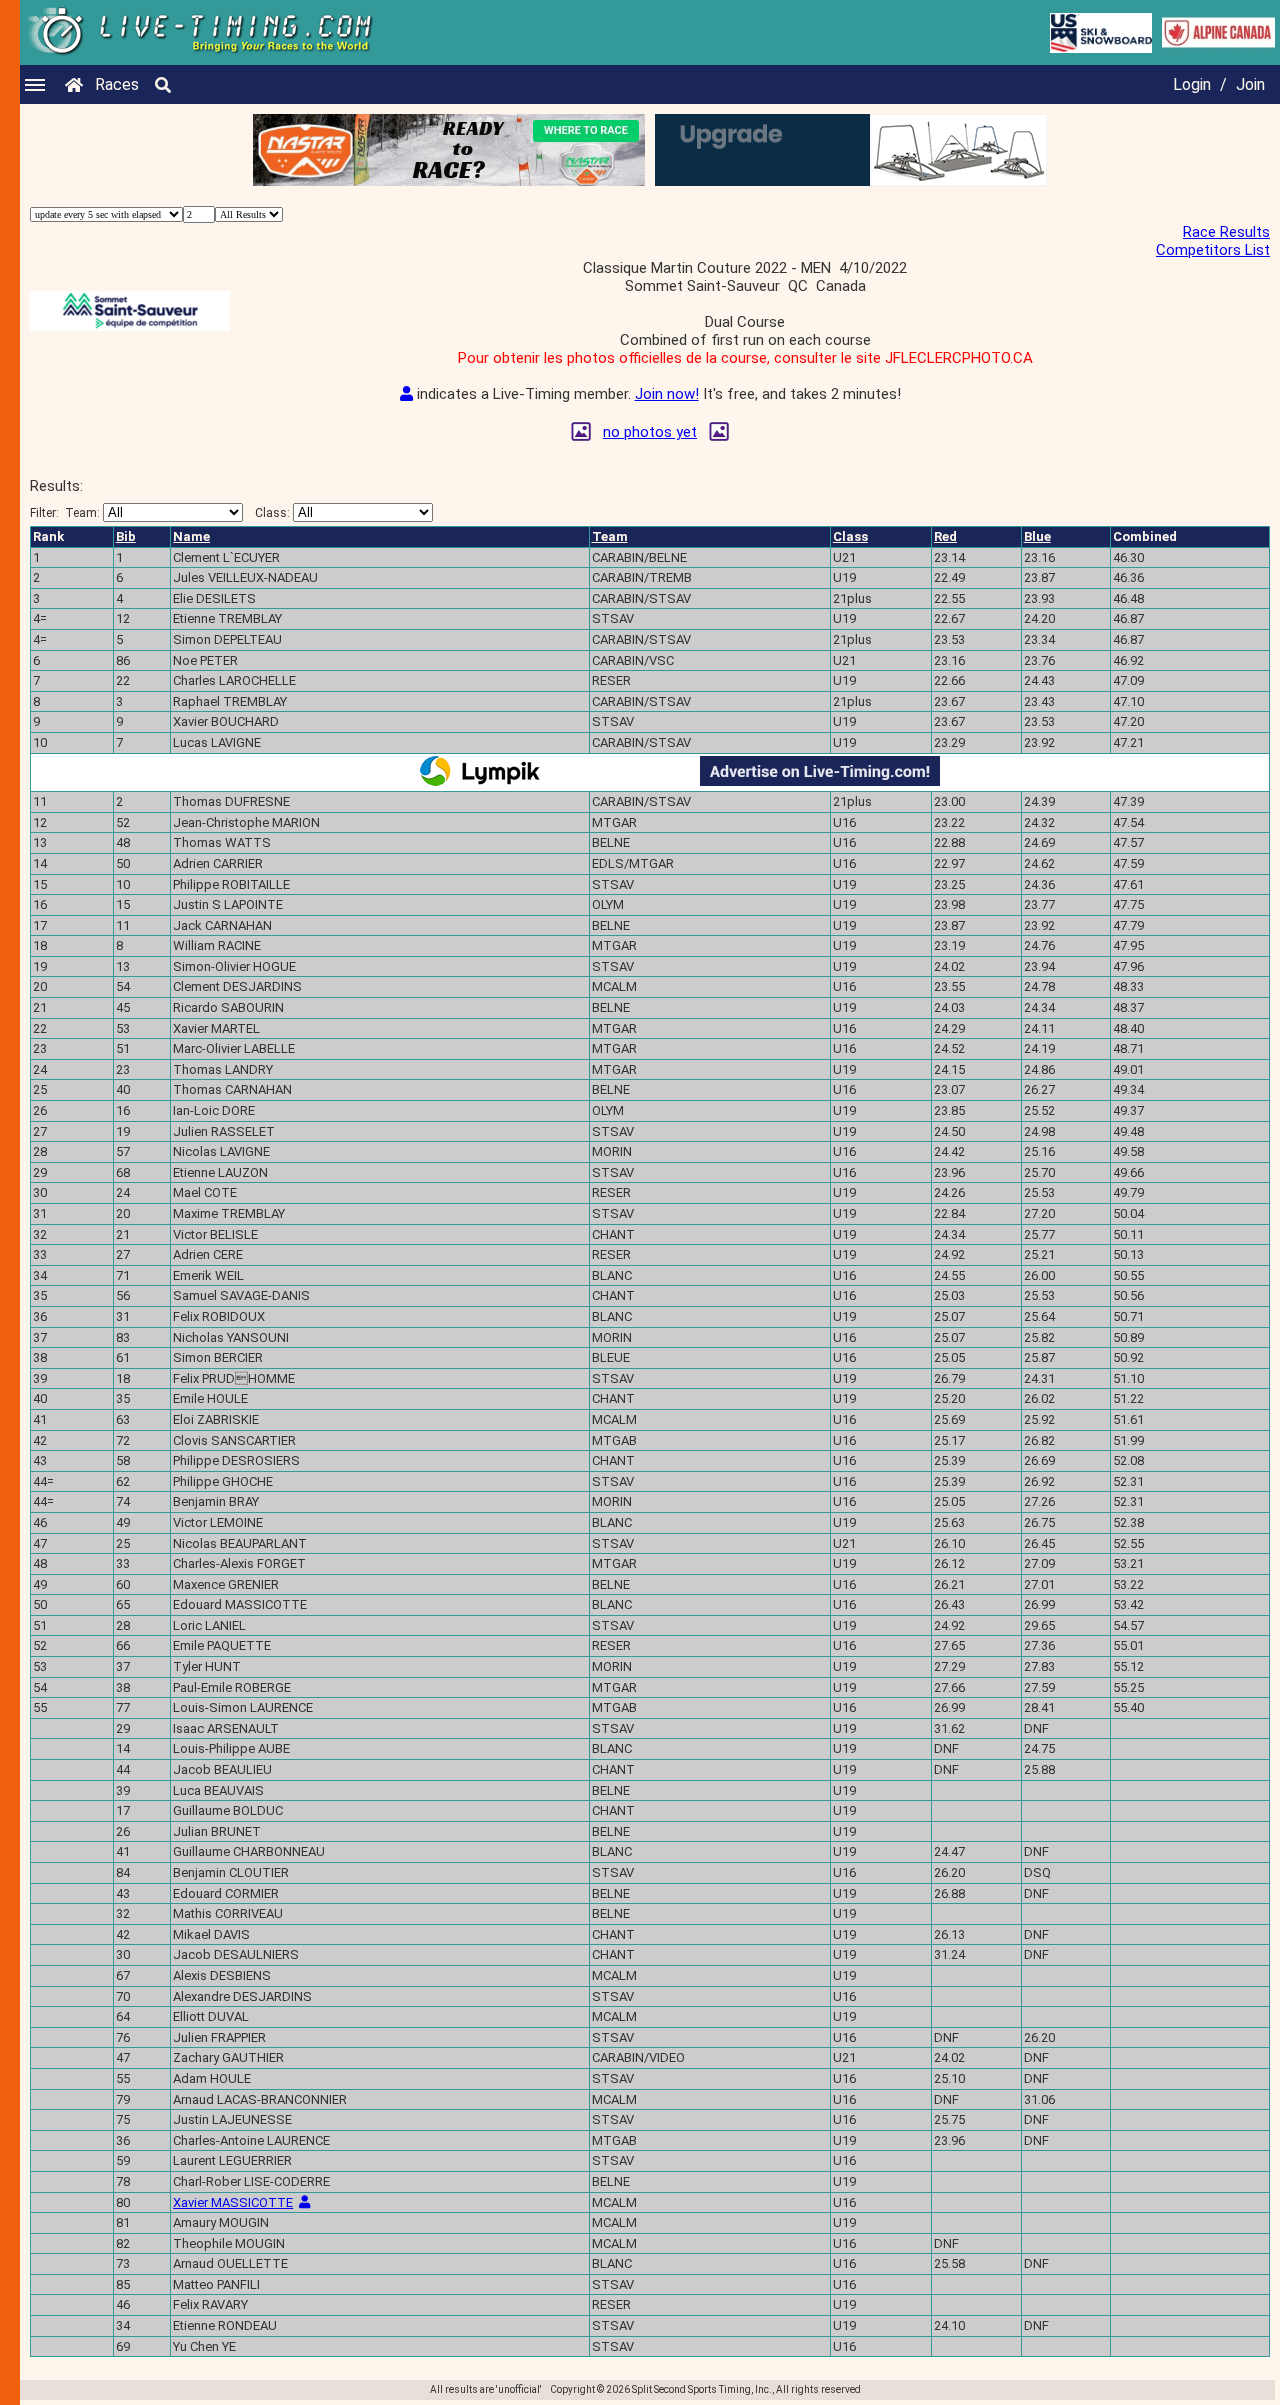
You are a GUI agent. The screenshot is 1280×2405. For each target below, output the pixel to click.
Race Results (1226, 232)
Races (117, 84)
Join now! (667, 394)
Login (1192, 84)
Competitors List (1213, 250)
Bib (126, 536)
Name (191, 536)
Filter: (65, 513)
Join (1250, 84)
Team (610, 536)
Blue (1037, 536)
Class (850, 536)
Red (945, 536)
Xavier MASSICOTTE (233, 2202)
